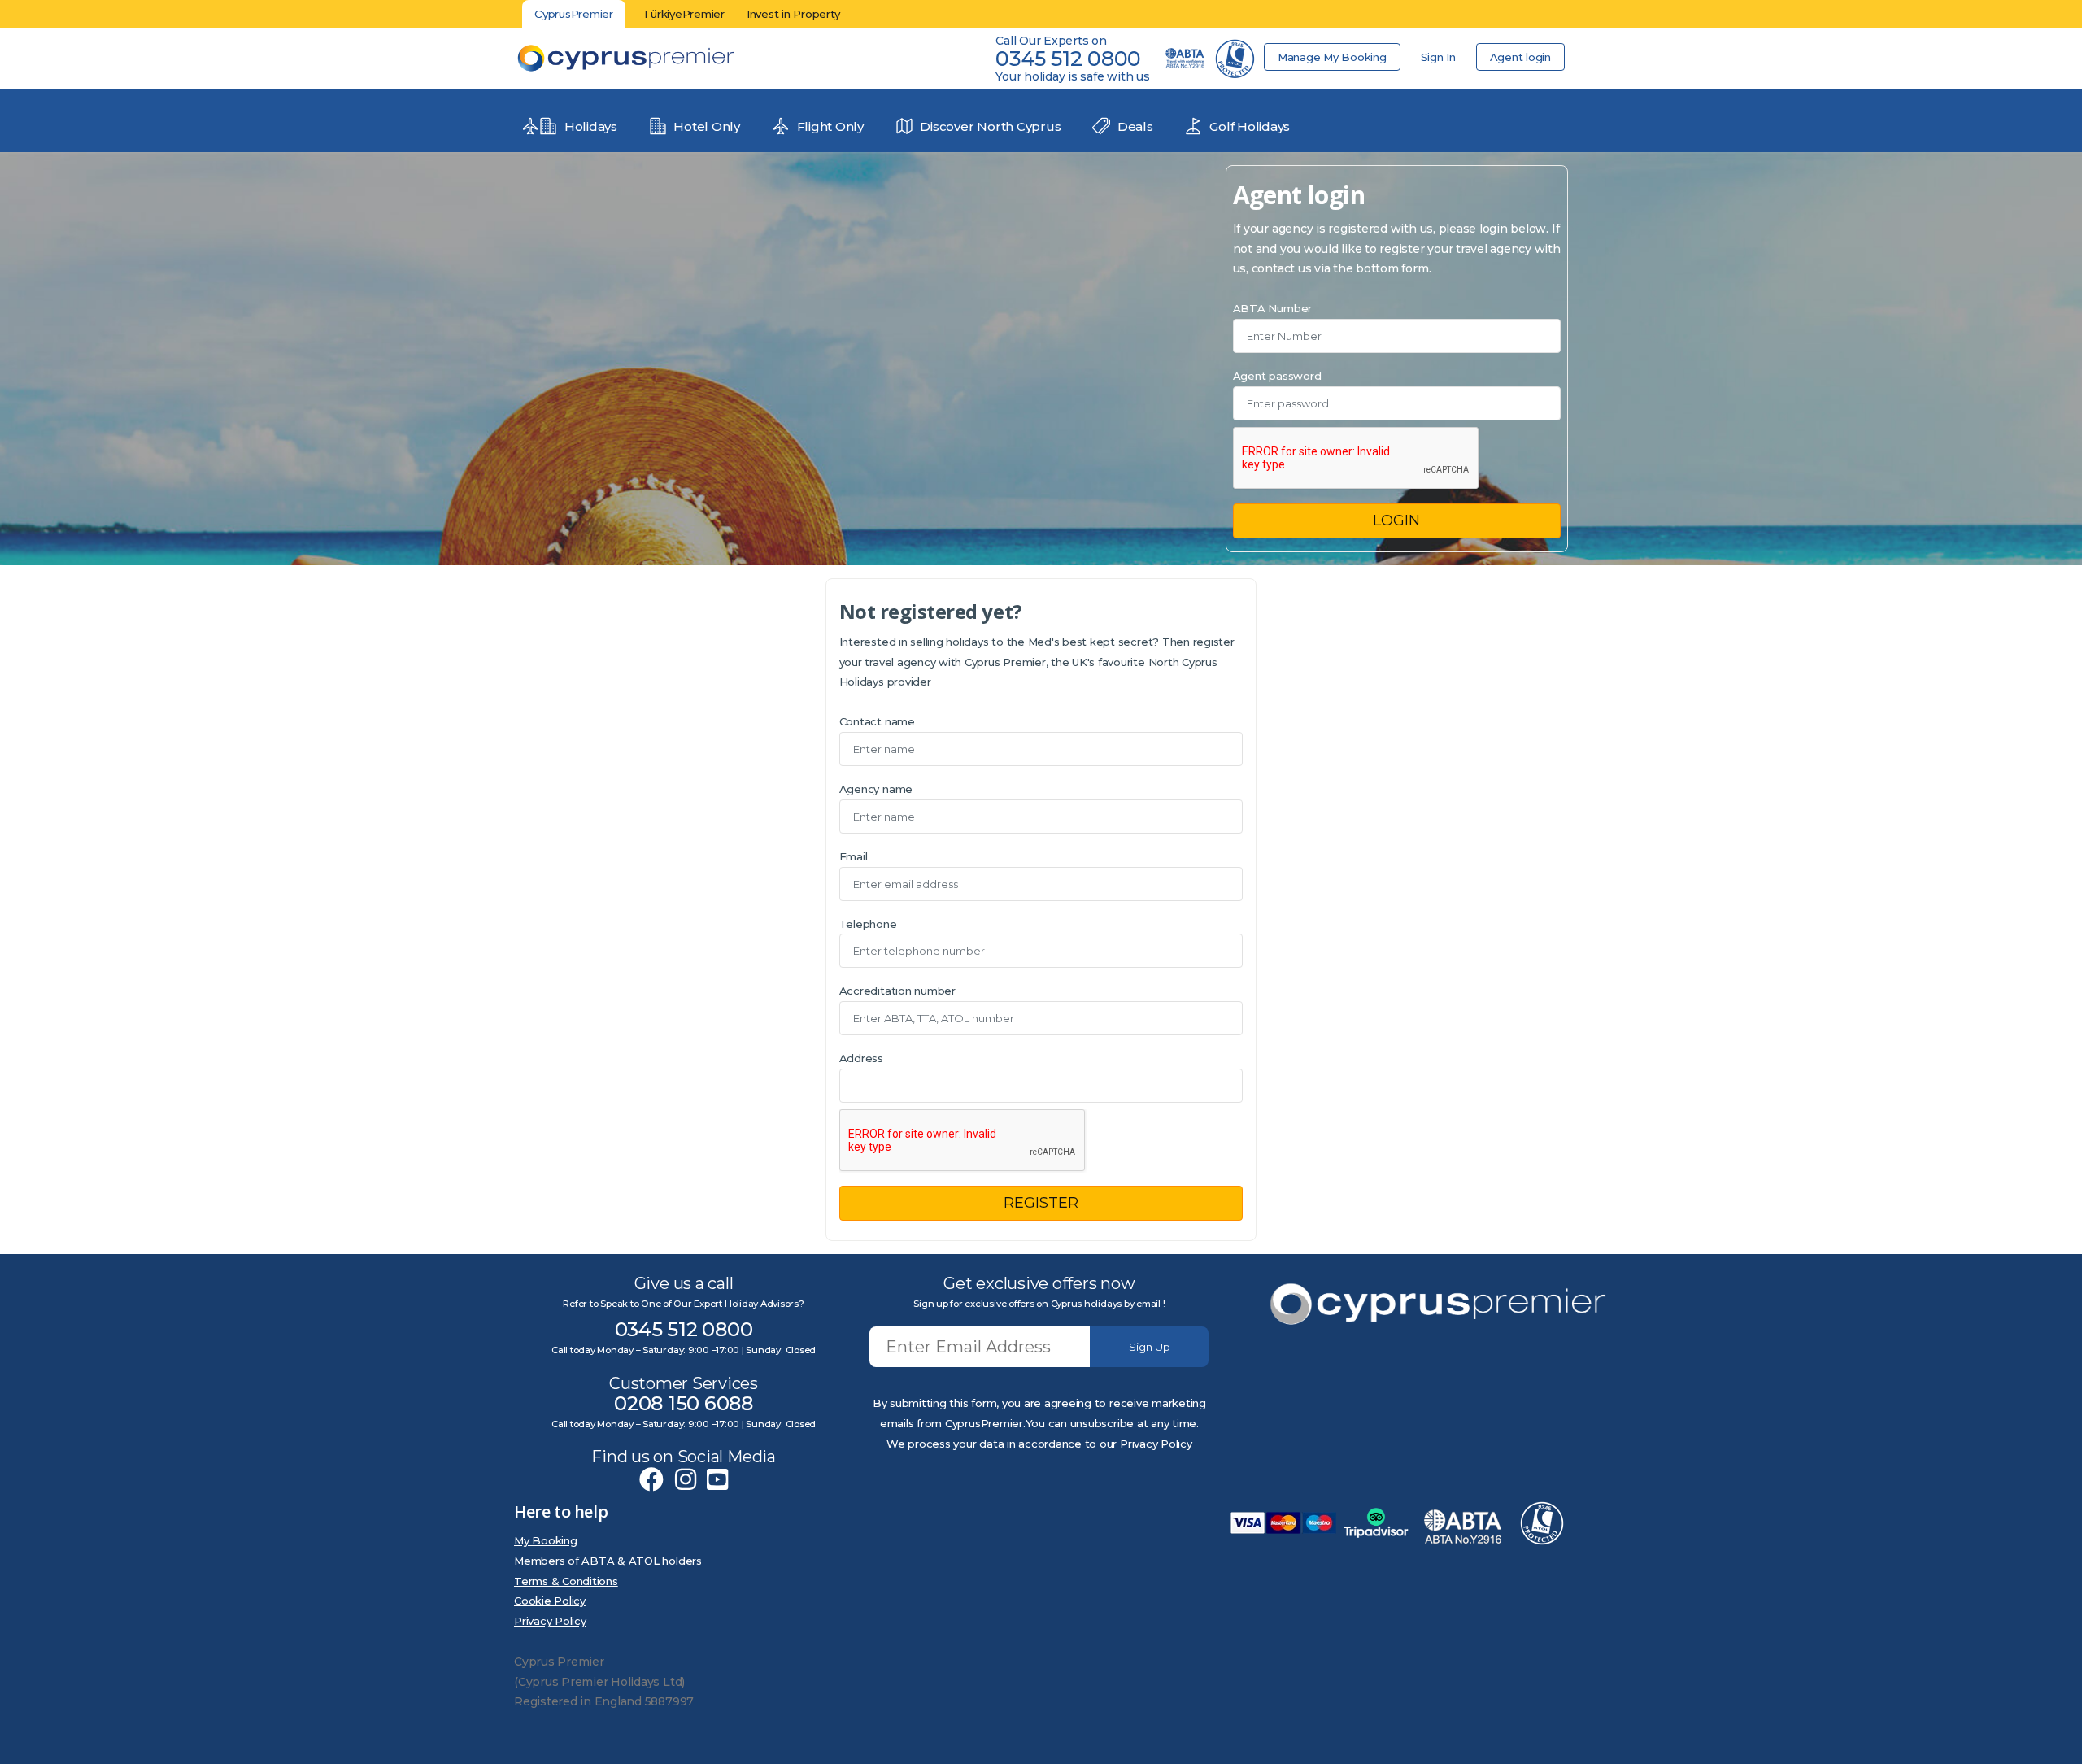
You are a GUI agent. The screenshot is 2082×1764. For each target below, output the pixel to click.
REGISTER (1041, 1203)
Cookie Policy (550, 1601)
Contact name (877, 721)
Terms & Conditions (566, 1581)
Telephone (868, 924)
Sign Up (1150, 1347)
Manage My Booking (1332, 57)
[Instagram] (686, 1480)
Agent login (1520, 57)
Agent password (1277, 376)
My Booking (546, 1540)
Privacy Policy (550, 1621)
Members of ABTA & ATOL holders (608, 1561)
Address (861, 1058)
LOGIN (1396, 520)
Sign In (1438, 57)
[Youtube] (717, 1480)
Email (854, 856)
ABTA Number (1272, 308)
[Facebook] (651, 1480)
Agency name (876, 789)
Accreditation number (897, 991)
